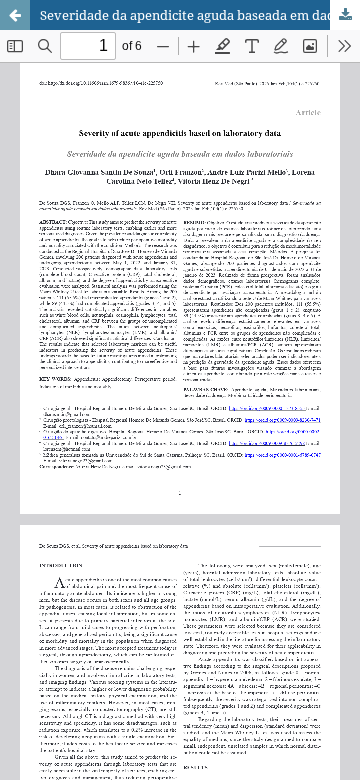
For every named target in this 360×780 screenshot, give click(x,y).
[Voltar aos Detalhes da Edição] (15, 15)
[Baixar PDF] (345, 15)
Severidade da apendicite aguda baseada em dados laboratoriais (200, 15)
